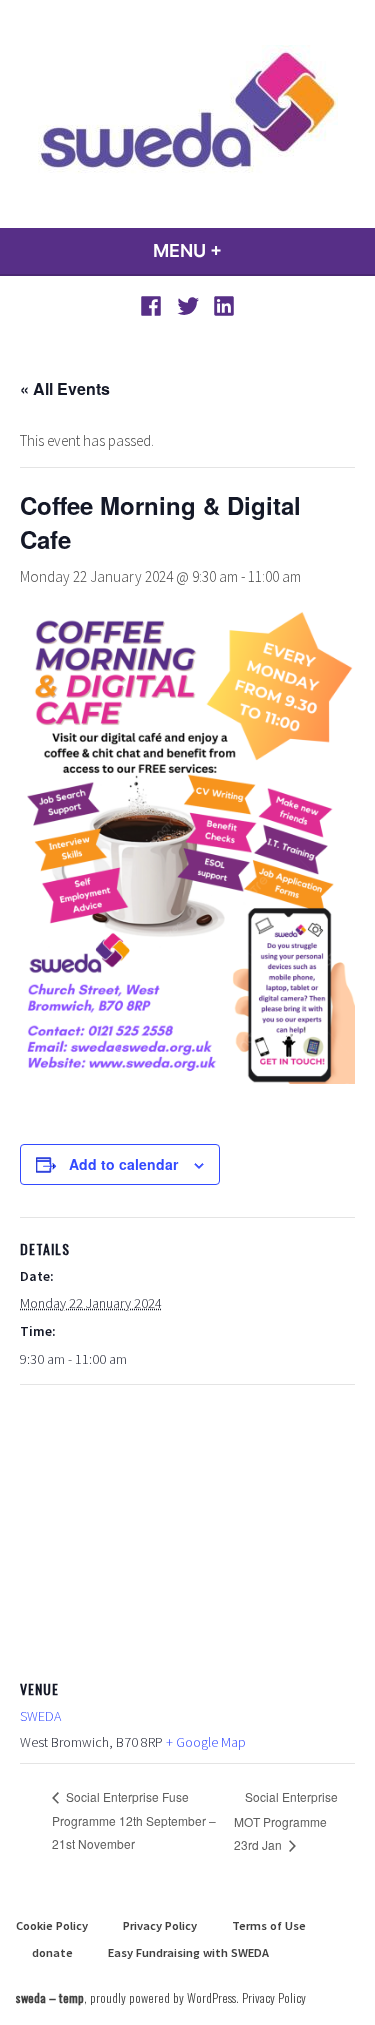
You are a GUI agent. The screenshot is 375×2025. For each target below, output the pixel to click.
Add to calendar (123, 1164)
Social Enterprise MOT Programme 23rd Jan (286, 1820)
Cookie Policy (52, 1925)
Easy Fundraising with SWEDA (188, 1952)
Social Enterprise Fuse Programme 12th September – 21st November (134, 1820)
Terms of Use (269, 1925)
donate (52, 1952)
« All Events (65, 388)
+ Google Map (206, 1742)
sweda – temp (50, 1997)
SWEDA (40, 1716)
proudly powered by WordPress (163, 1997)
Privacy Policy (160, 1925)
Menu (241, 250)
